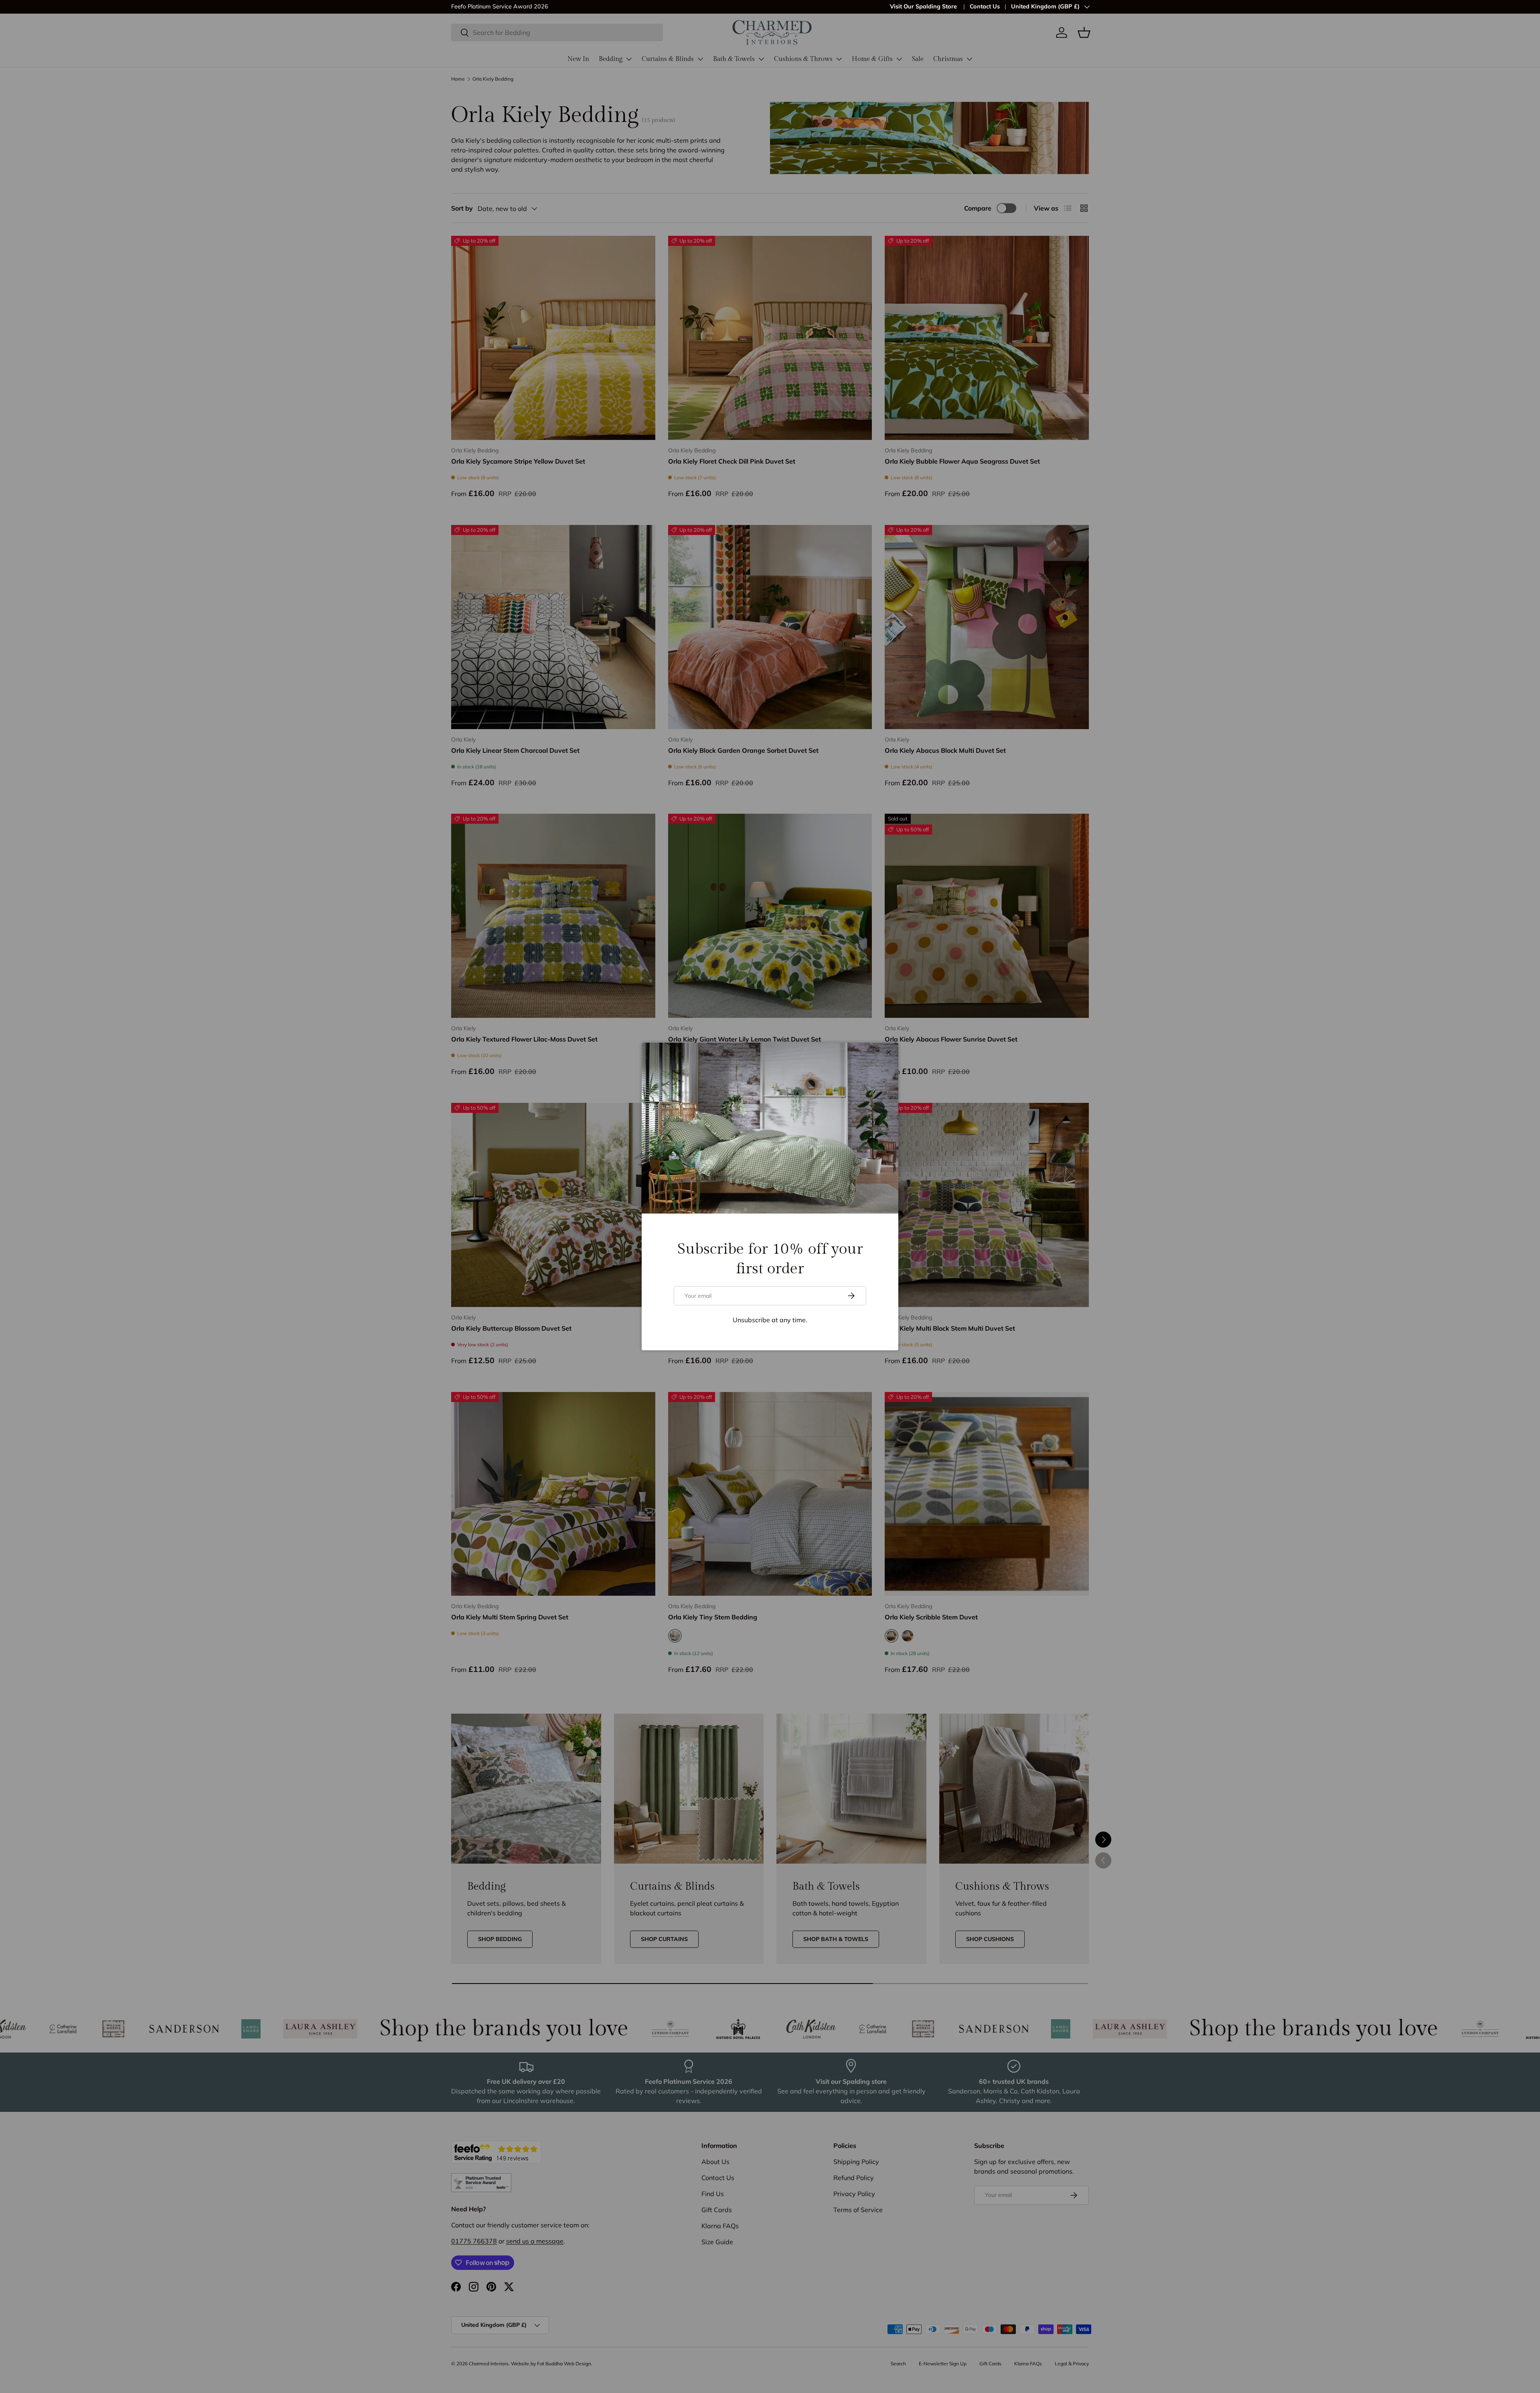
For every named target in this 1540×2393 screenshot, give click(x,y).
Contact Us (985, 6)
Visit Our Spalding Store (924, 6)
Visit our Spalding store (552, 6)
